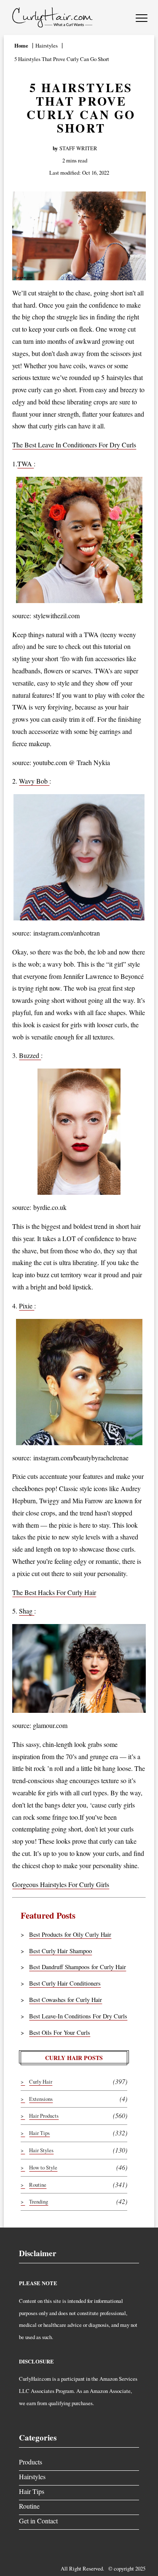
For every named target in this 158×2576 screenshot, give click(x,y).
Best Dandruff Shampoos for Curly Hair (78, 1967)
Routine (38, 2185)
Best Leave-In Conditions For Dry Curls (78, 2016)
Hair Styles (41, 2150)
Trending (39, 2201)
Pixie (27, 1306)
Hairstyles (32, 2476)
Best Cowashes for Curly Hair (66, 2000)
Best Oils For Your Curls (60, 2032)
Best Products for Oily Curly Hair (70, 1934)
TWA (25, 464)
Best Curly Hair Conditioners (65, 1983)
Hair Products (44, 2116)
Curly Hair (41, 2082)
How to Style (43, 2167)
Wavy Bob (34, 781)
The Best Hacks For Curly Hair (54, 1592)
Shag (27, 1611)
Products (31, 2462)
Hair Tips (39, 2133)
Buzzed (30, 1055)
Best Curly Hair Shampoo (60, 1951)
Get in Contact (38, 2521)
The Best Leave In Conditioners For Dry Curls (74, 445)
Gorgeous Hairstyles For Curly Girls (61, 1884)
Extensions (41, 2099)
